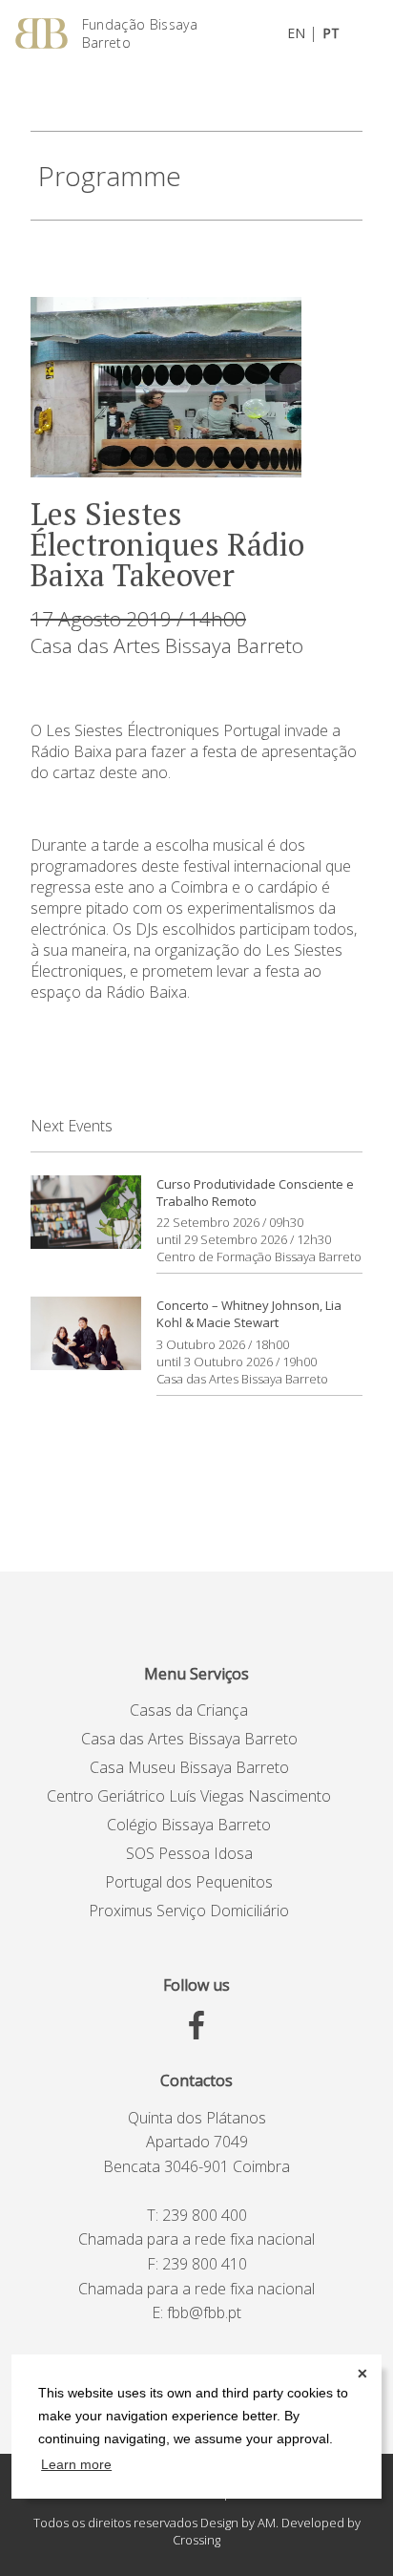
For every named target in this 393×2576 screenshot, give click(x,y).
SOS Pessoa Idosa (189, 1853)
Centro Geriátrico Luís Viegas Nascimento (189, 1796)
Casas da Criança (189, 1710)
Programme (110, 176)
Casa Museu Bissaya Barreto (189, 1767)
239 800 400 (205, 2215)
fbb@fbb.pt (204, 2312)
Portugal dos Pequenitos (189, 1882)
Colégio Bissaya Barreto (189, 1825)
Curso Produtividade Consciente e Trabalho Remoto (255, 1193)
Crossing (196, 2540)
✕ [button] (362, 2374)
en (296, 33)
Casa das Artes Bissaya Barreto (167, 645)
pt (331, 33)
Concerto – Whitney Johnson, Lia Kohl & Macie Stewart (249, 1314)
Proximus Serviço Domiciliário (189, 1911)
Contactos (196, 2080)
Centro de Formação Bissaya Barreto (259, 1256)
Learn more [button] (76, 2464)
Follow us (196, 1985)
